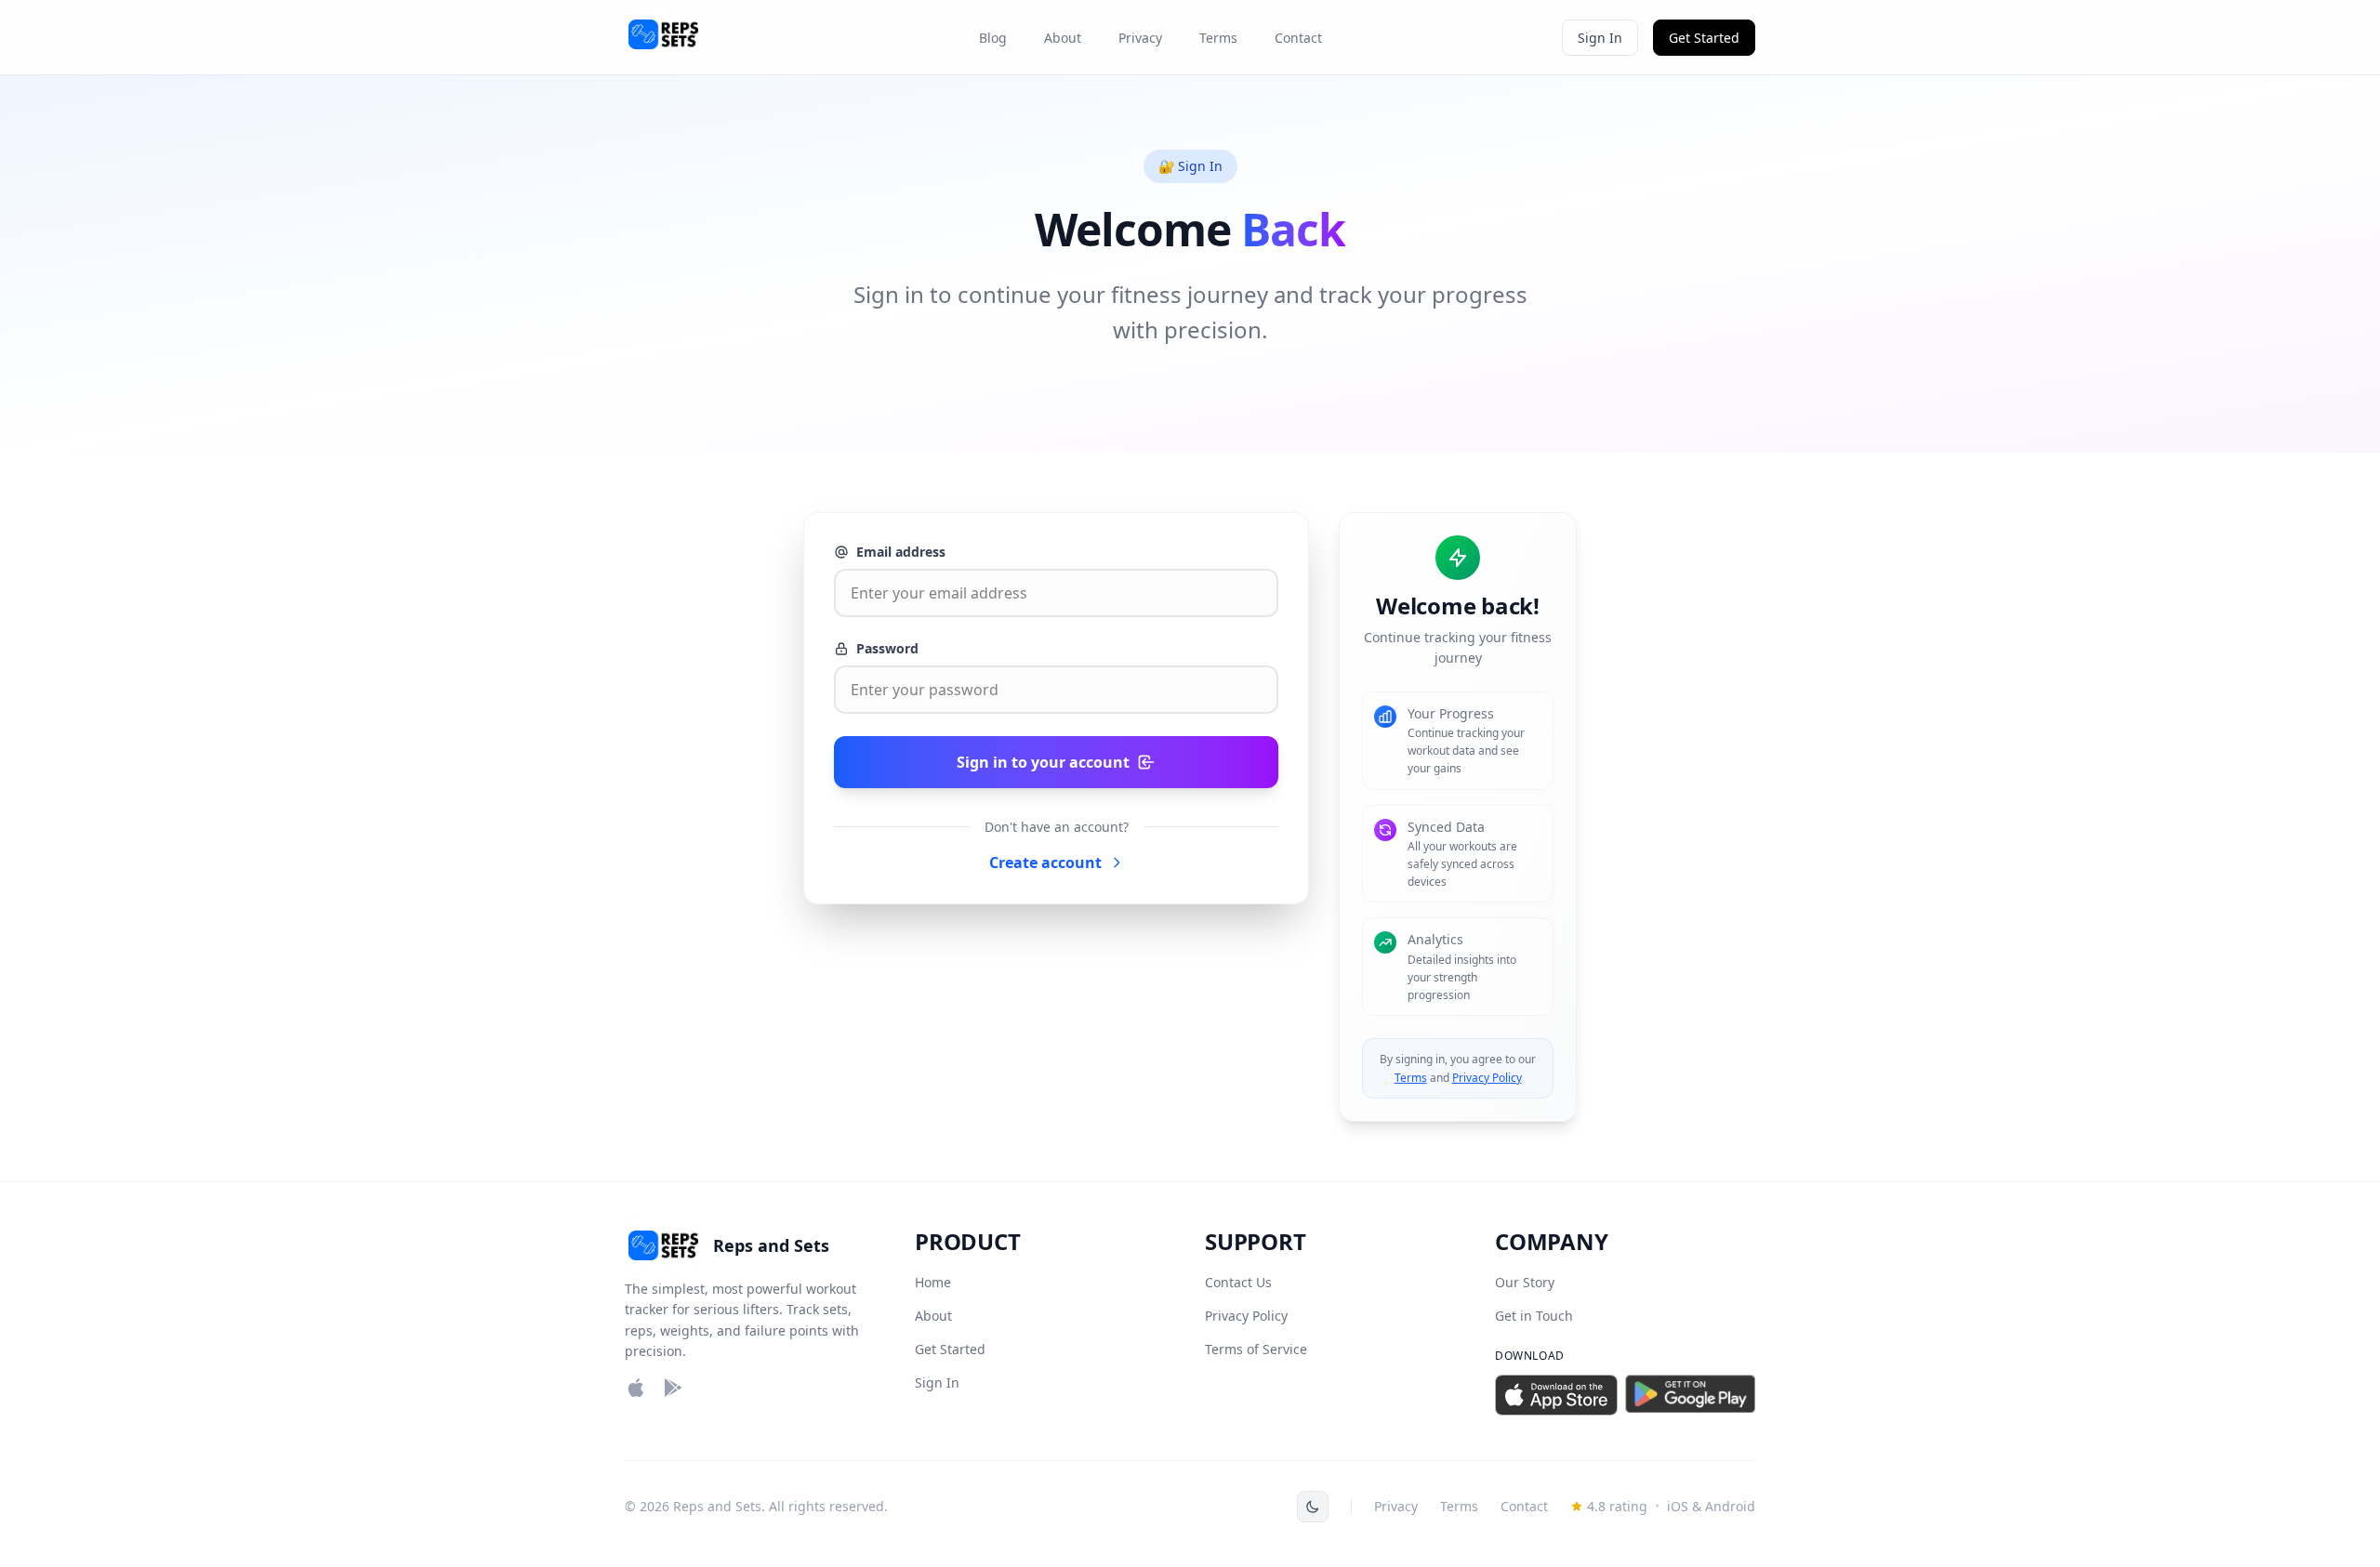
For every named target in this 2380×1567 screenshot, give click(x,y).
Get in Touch (1534, 1316)
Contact (1298, 38)
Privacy (1140, 38)
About (1063, 38)
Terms (1218, 38)
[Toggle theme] (1313, 1507)
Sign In (1600, 38)
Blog (993, 38)
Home (933, 1282)
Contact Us (1238, 1282)
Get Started (1704, 38)
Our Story (1525, 1282)
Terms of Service (1256, 1349)
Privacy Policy (1487, 1078)
